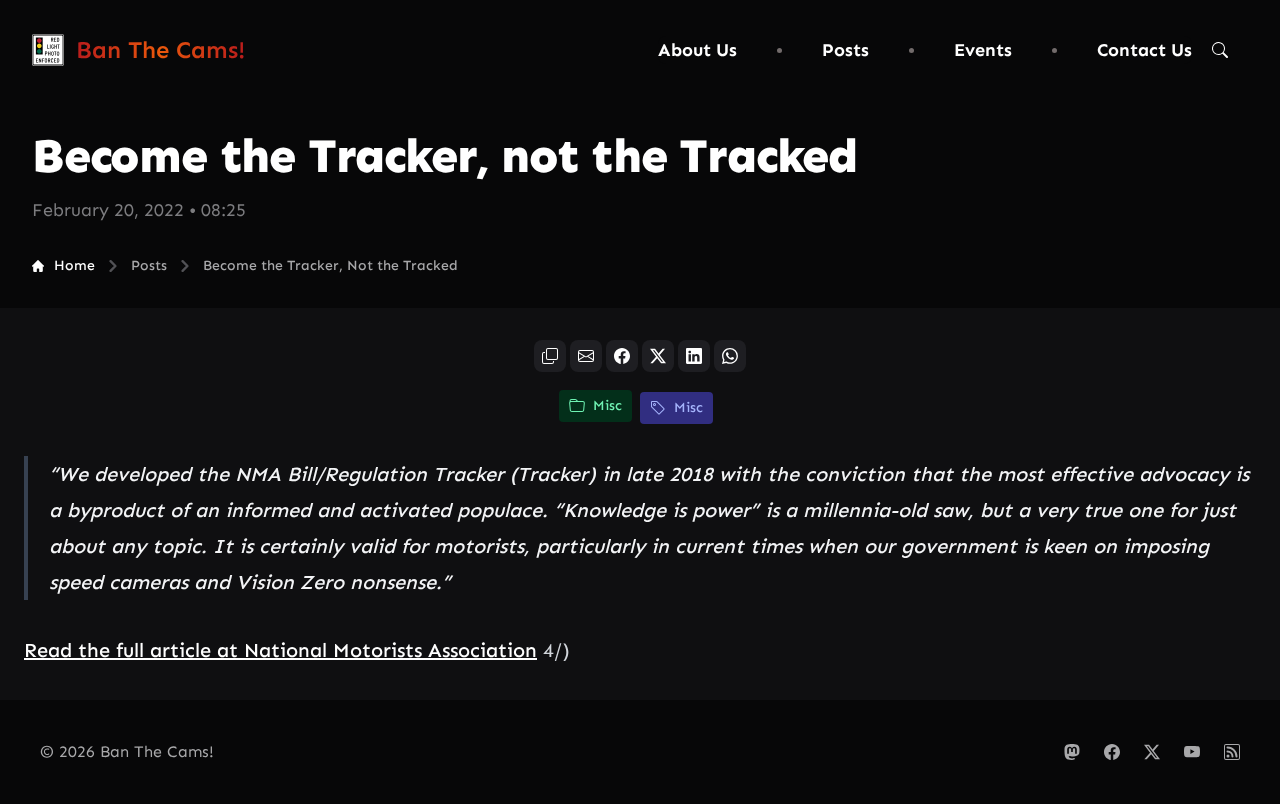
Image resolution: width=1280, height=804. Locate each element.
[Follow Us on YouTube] (1192, 752)
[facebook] (622, 356)
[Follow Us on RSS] (1232, 752)
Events (983, 50)
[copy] (550, 356)
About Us (697, 50)
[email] (586, 356)
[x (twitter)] (658, 356)
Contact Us (1144, 50)
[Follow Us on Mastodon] (1072, 752)
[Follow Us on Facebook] (1112, 752)
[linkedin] (694, 356)
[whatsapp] (730, 356)
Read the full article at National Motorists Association (280, 650)
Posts (845, 50)
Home (74, 265)
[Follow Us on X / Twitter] (1152, 752)
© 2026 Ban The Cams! (127, 751)
